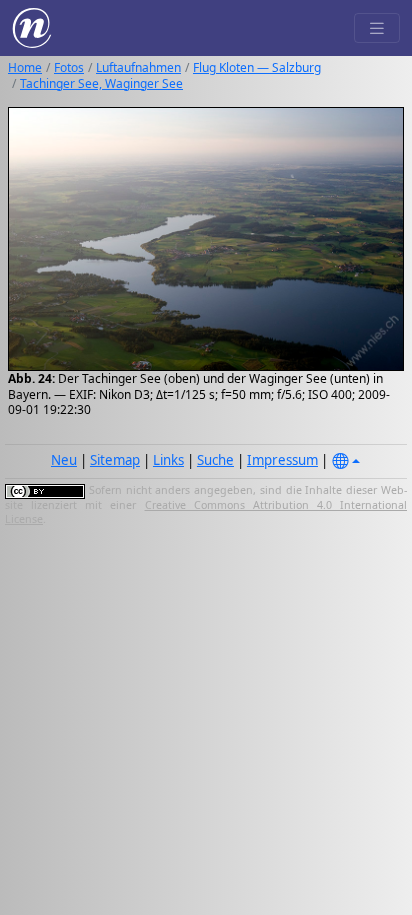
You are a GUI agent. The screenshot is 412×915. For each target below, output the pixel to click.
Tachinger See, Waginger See (101, 83)
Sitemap (115, 460)
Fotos (69, 67)
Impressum (282, 460)
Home (25, 67)
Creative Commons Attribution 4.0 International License (206, 512)
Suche (215, 460)
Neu (64, 460)
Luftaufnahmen (138, 67)
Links (168, 460)
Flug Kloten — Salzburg (257, 67)
